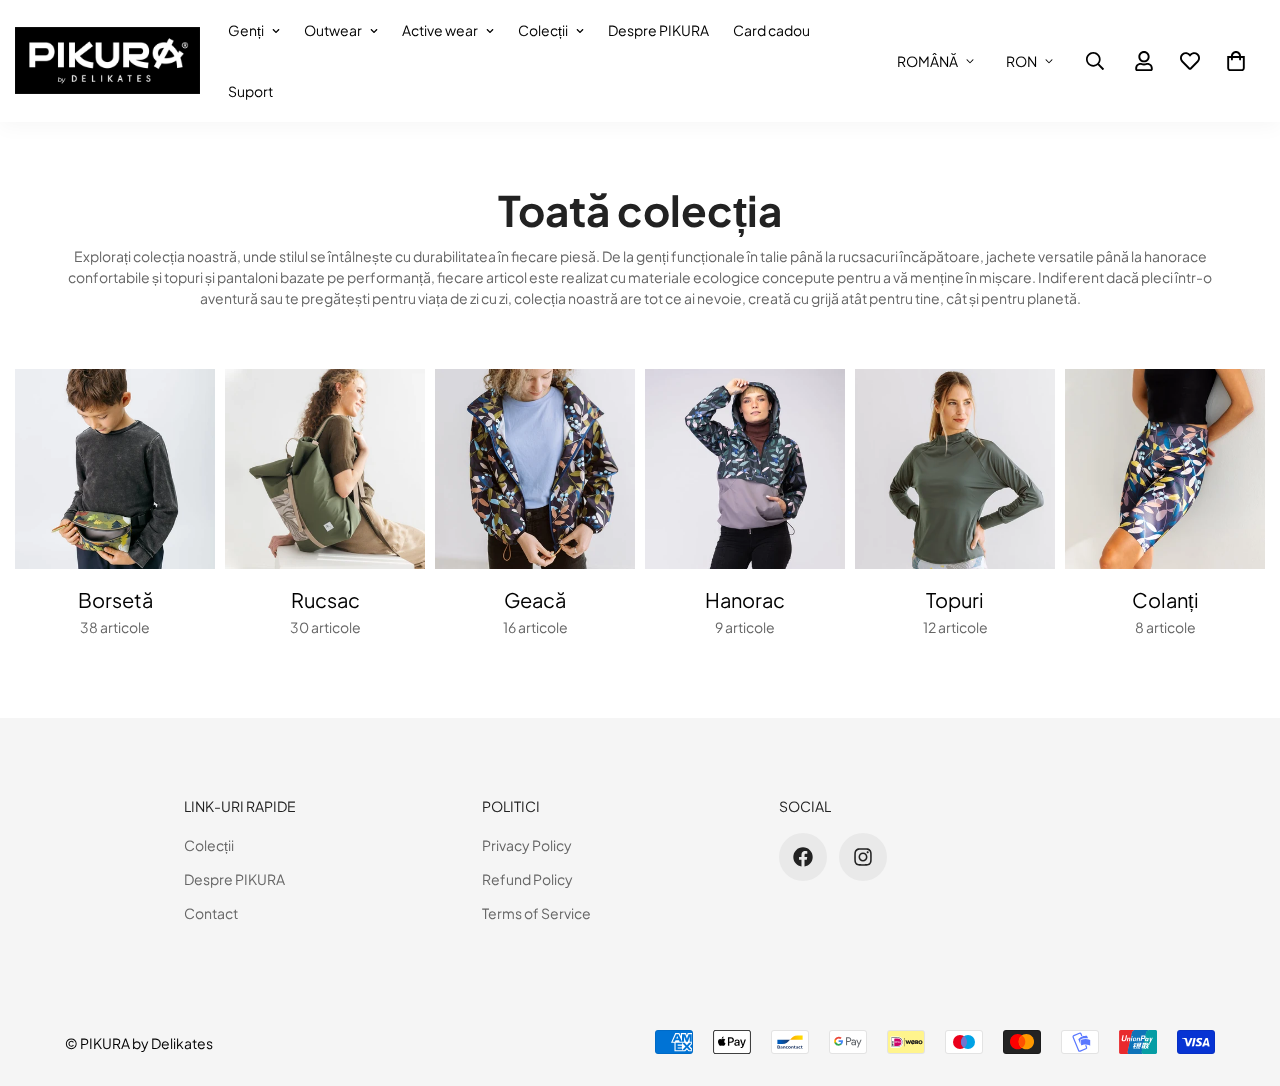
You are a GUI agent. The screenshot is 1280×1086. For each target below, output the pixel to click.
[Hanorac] (745, 469)
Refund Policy (527, 879)
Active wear (440, 30)
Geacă (535, 599)
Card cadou (771, 30)
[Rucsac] (325, 469)
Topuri (955, 599)
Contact (211, 913)
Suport (250, 91)
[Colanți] (1165, 469)
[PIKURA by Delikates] (107, 61)
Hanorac (745, 599)
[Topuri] (955, 469)
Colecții (543, 30)
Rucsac (325, 599)
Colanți (1165, 599)
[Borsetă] (115, 469)
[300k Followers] (803, 857)
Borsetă (115, 599)
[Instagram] (863, 857)
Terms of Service (536, 913)
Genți (246, 30)
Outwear (333, 30)
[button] (1236, 61)
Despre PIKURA (658, 30)
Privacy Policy (527, 845)
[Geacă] (535, 469)
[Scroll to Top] (1241, 977)
